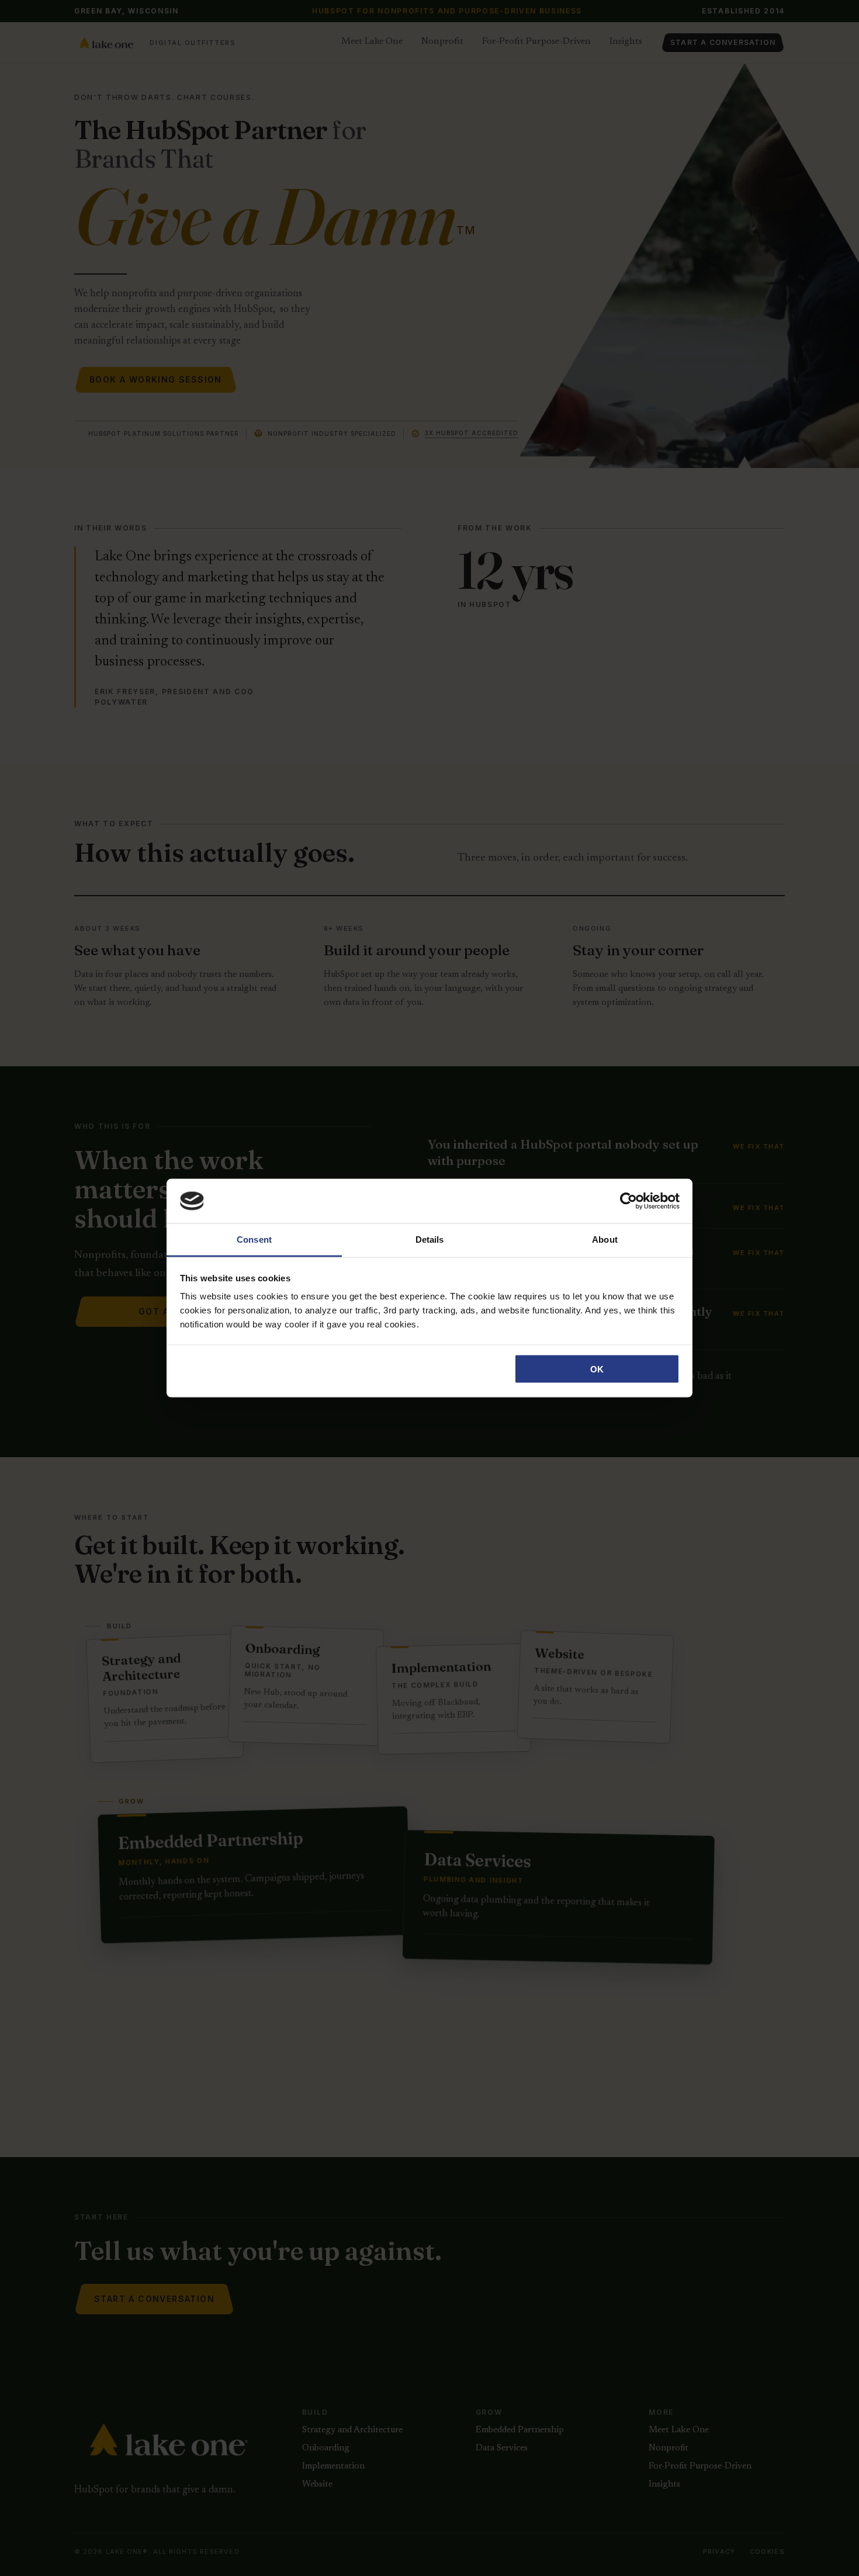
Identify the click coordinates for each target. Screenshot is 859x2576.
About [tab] (605, 1240)
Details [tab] (430, 1240)
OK (597, 1369)
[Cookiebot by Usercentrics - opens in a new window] (628, 1201)
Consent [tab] (254, 1240)
